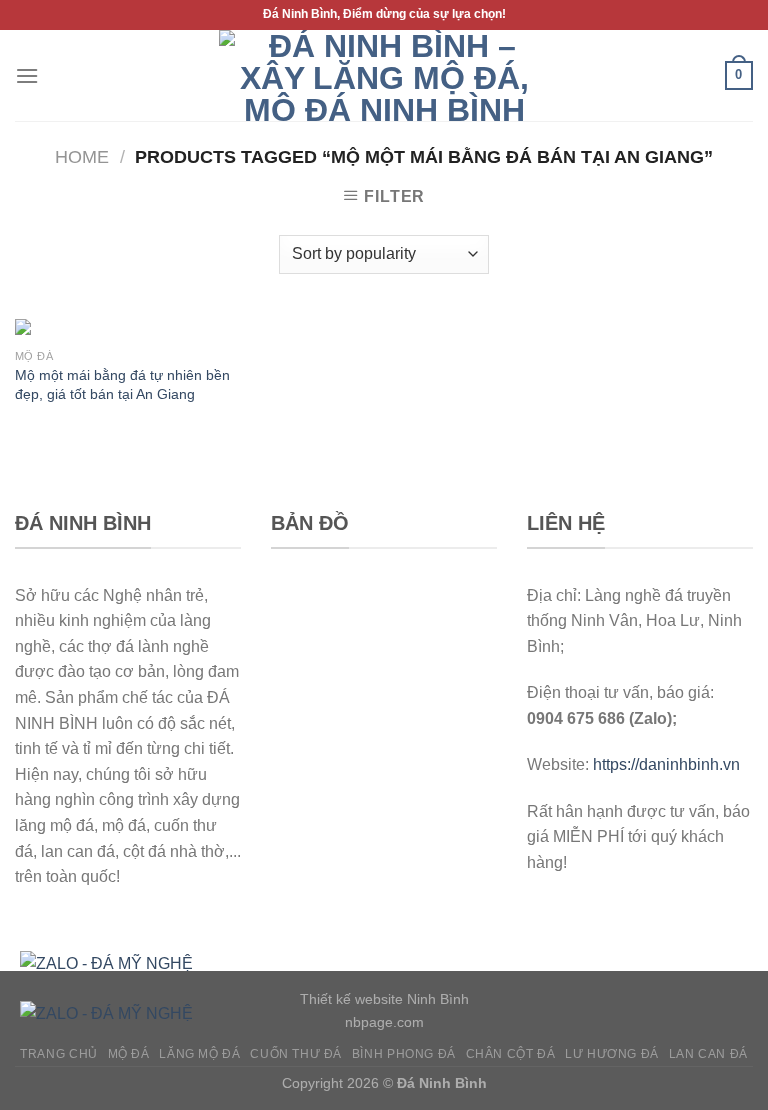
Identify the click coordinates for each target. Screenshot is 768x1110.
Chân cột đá (511, 1054)
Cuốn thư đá (296, 1054)
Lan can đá (708, 1054)
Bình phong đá (404, 1054)
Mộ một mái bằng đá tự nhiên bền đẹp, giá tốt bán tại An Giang (122, 384)
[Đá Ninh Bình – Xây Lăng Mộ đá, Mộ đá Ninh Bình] (384, 75)
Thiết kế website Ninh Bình (384, 999)
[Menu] (27, 75)
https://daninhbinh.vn (666, 764)
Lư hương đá (612, 1054)
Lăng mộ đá (199, 1054)
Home (82, 156)
